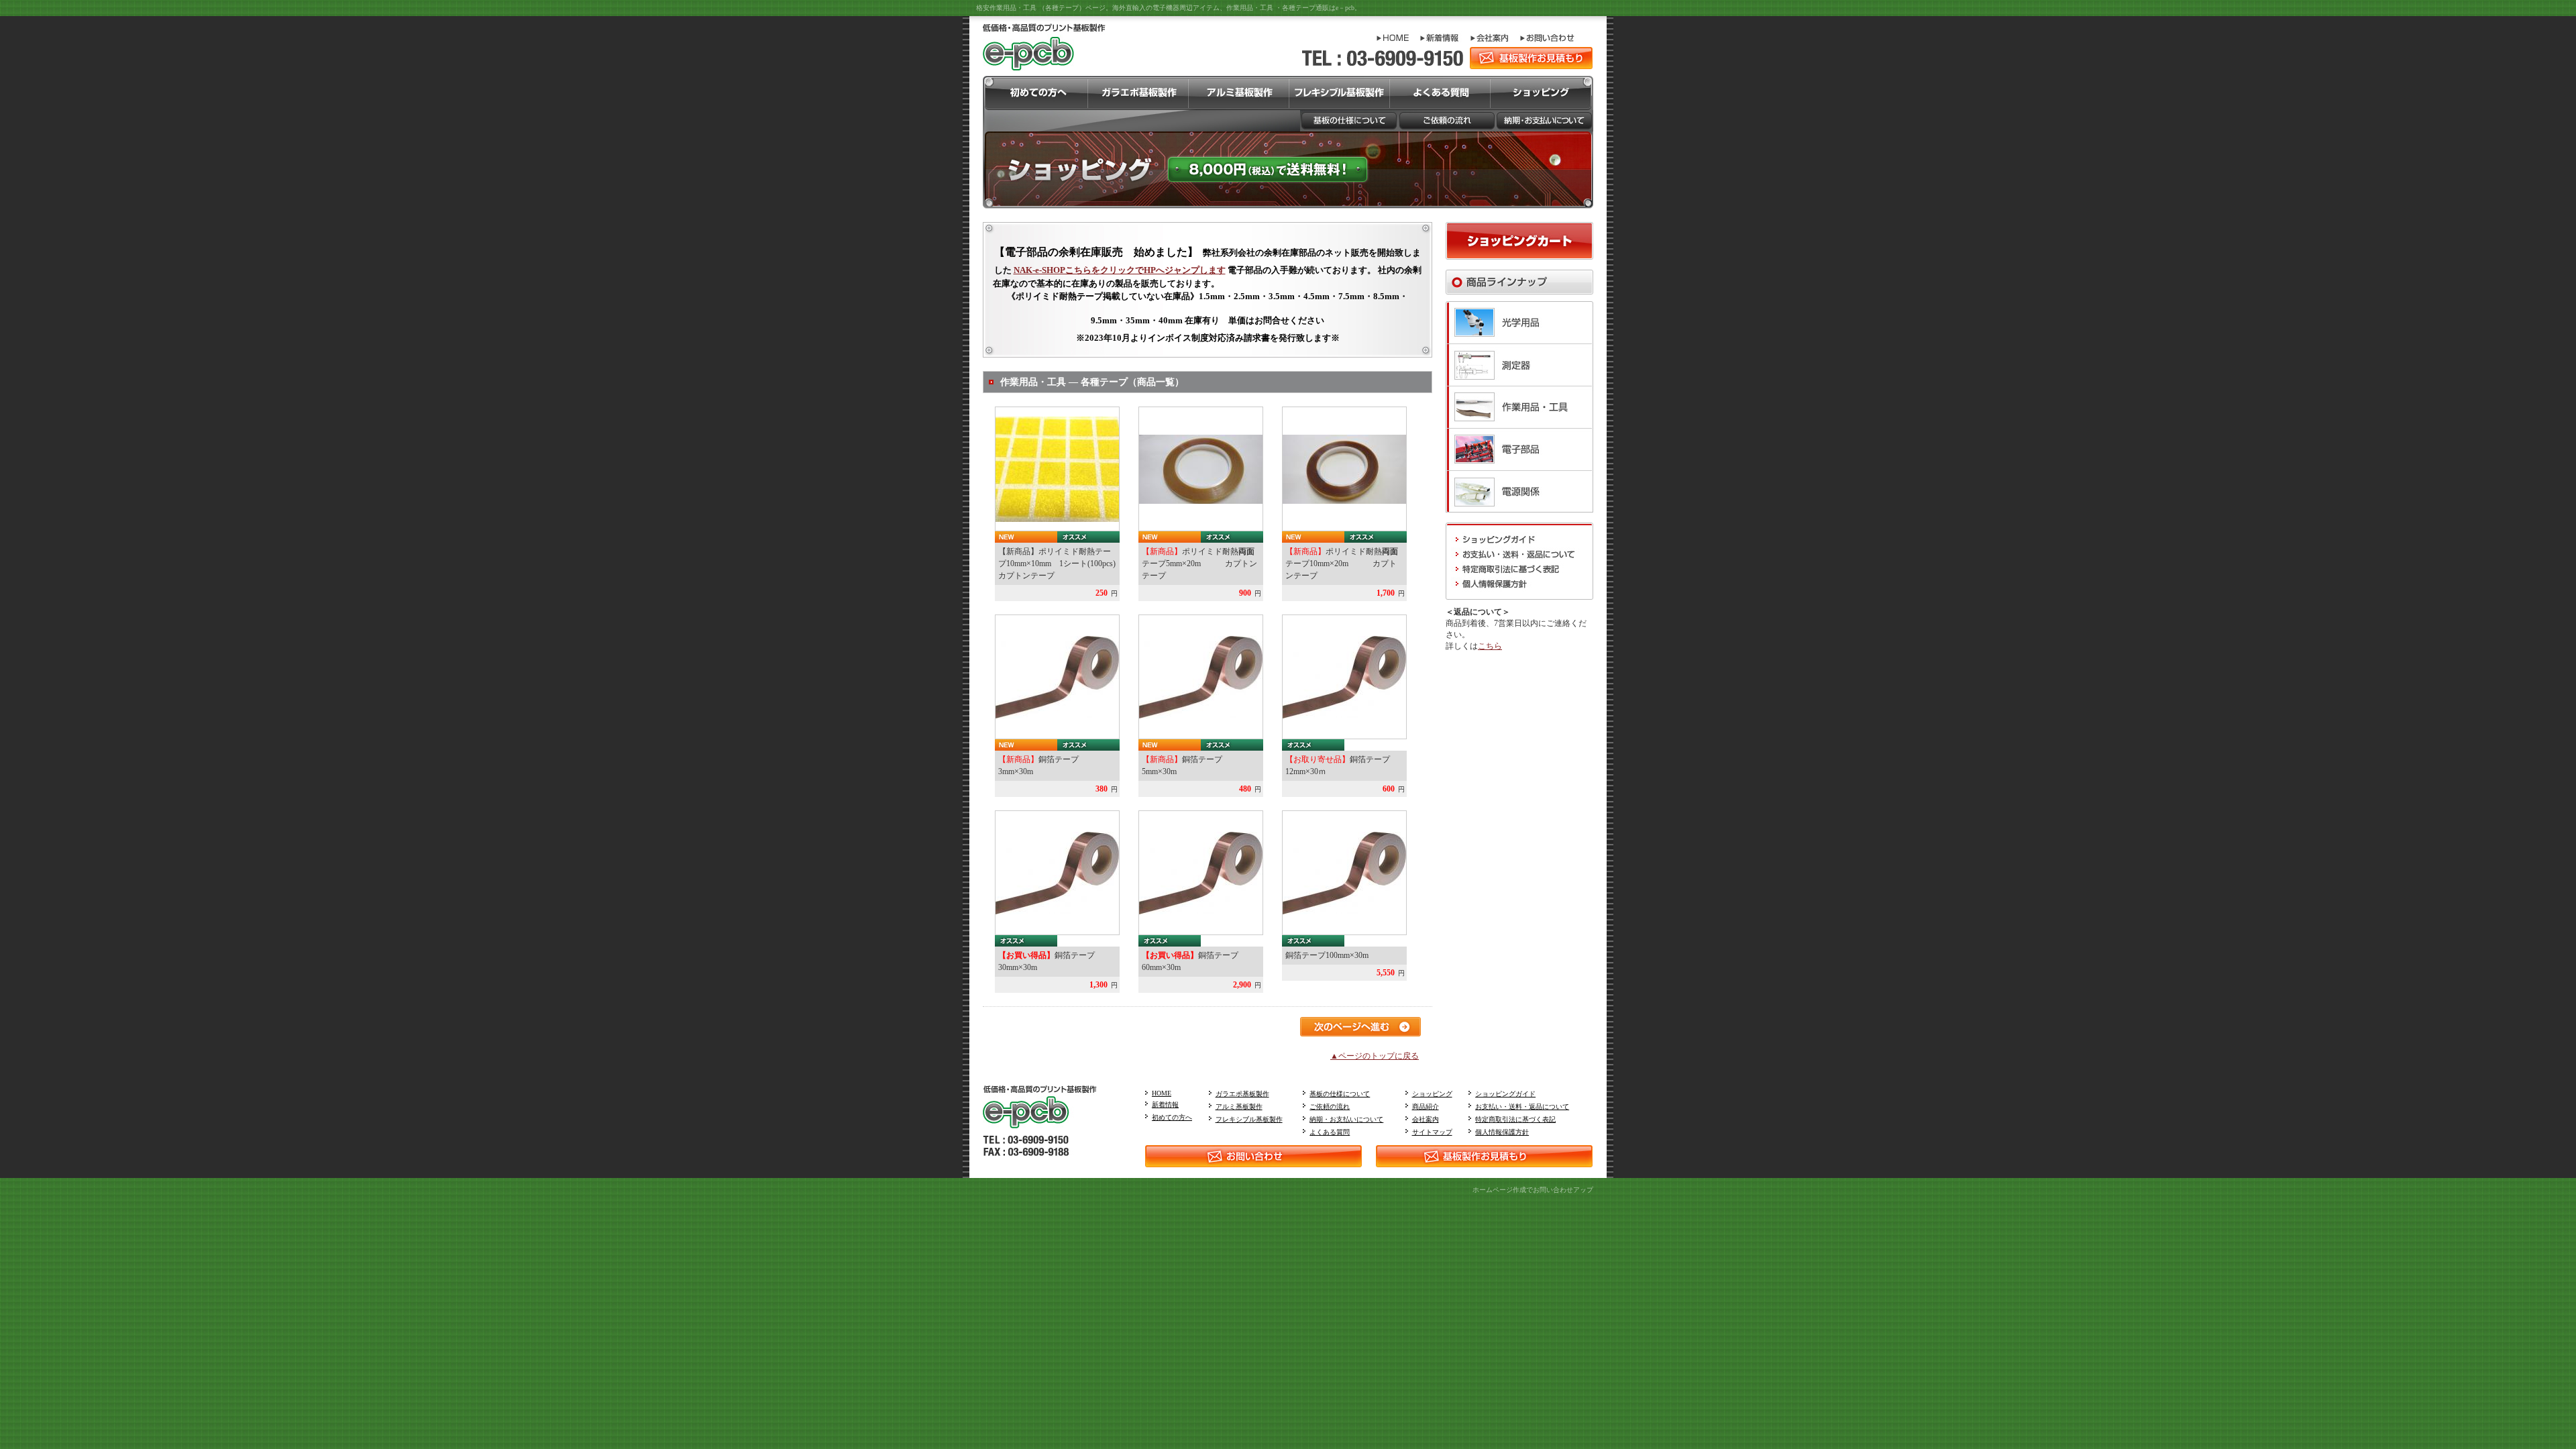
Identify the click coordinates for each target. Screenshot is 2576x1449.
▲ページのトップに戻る (1375, 1056)
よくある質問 (1330, 1132)
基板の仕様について (1340, 1094)
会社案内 (1426, 1119)
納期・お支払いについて (1346, 1119)
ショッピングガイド (1505, 1094)
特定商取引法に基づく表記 (1515, 1119)
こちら (1490, 646)
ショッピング (1432, 1094)
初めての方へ (1172, 1117)
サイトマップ (1432, 1132)
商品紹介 (1426, 1107)
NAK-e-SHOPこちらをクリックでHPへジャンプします (1120, 270)
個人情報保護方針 (1502, 1132)
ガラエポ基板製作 (1242, 1094)
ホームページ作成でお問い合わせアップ (1533, 1190)
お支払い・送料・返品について (1522, 1107)
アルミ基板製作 (1239, 1107)
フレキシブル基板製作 (1249, 1119)
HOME (1162, 1093)
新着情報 (1165, 1105)
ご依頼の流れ (1330, 1107)
